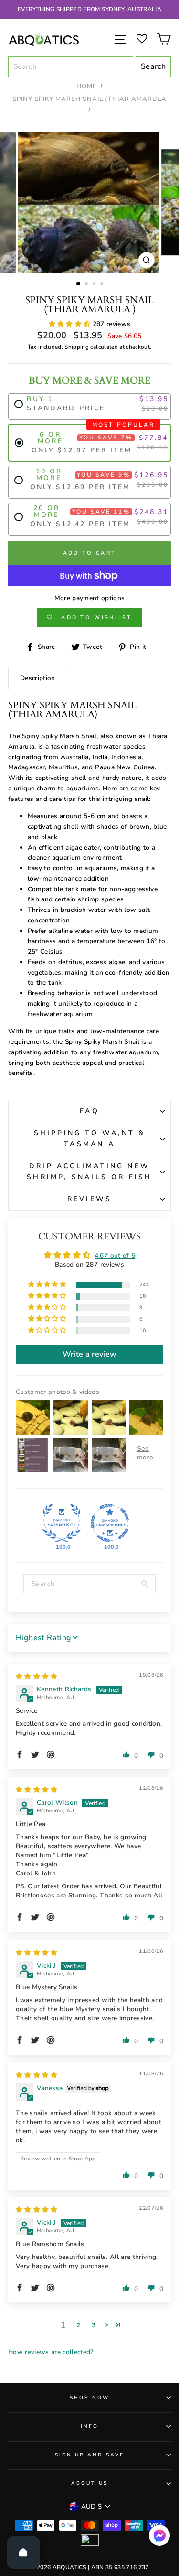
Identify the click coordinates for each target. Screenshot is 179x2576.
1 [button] (79, 284)
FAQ (89, 1111)
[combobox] (71, 67)
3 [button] (95, 285)
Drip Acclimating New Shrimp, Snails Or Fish (89, 1171)
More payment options (90, 598)
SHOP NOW (89, 2398)
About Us (89, 2483)
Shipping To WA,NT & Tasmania (90, 1138)
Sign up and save (90, 2455)
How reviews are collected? (51, 2352)
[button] (71, 324)
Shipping (77, 347)
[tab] (38, 678)
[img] (37, 1676)
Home (87, 86)
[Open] (23, 2553)
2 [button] (87, 285)
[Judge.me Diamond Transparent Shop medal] (110, 1523)
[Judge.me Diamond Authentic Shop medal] (62, 1523)
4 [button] (103, 285)
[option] (89, 9)
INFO (89, 2426)
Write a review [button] (90, 1354)
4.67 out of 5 (115, 1255)
